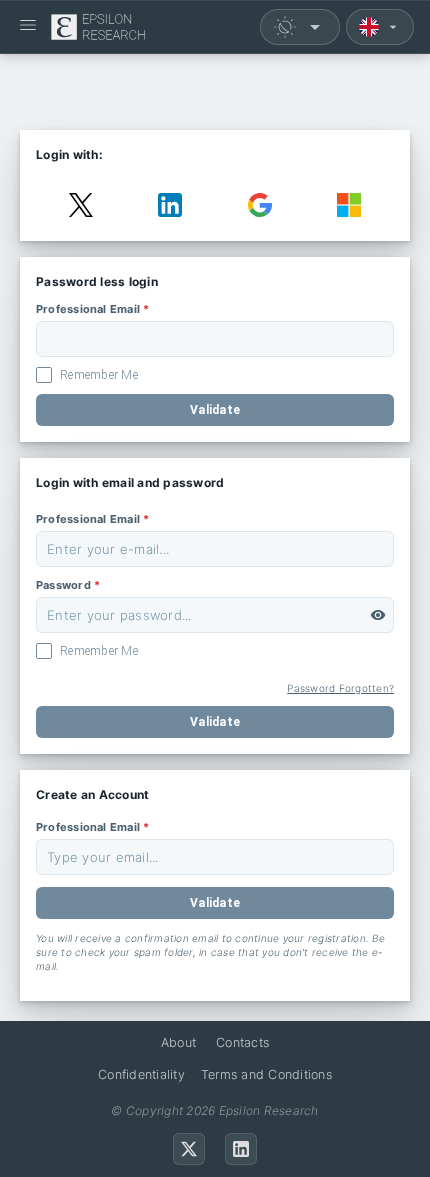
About (178, 1042)
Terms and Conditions (266, 1074)
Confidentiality (141, 1074)
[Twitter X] (189, 1149)
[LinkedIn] (241, 1149)
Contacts (242, 1042)
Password (68, 585)
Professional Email (92, 309)
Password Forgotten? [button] (340, 688)
